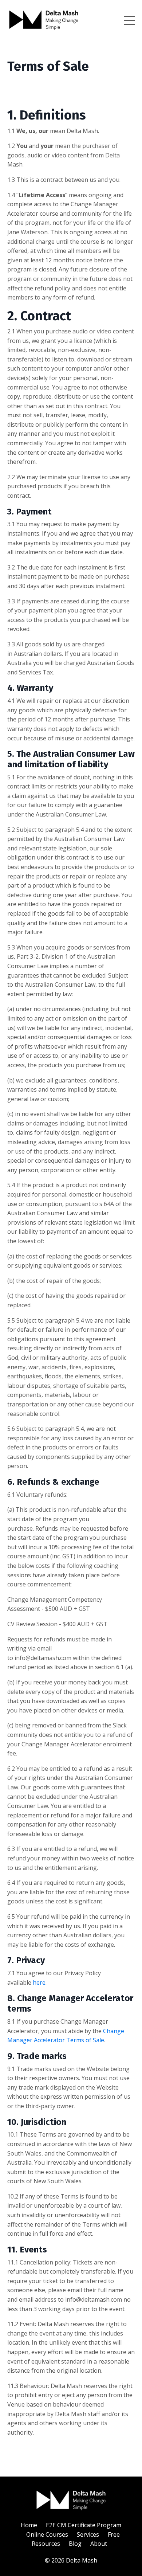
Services (88, 2534)
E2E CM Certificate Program (84, 2525)
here (39, 1982)
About (99, 2544)
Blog (75, 2544)
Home (29, 2525)
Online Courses (47, 2534)
